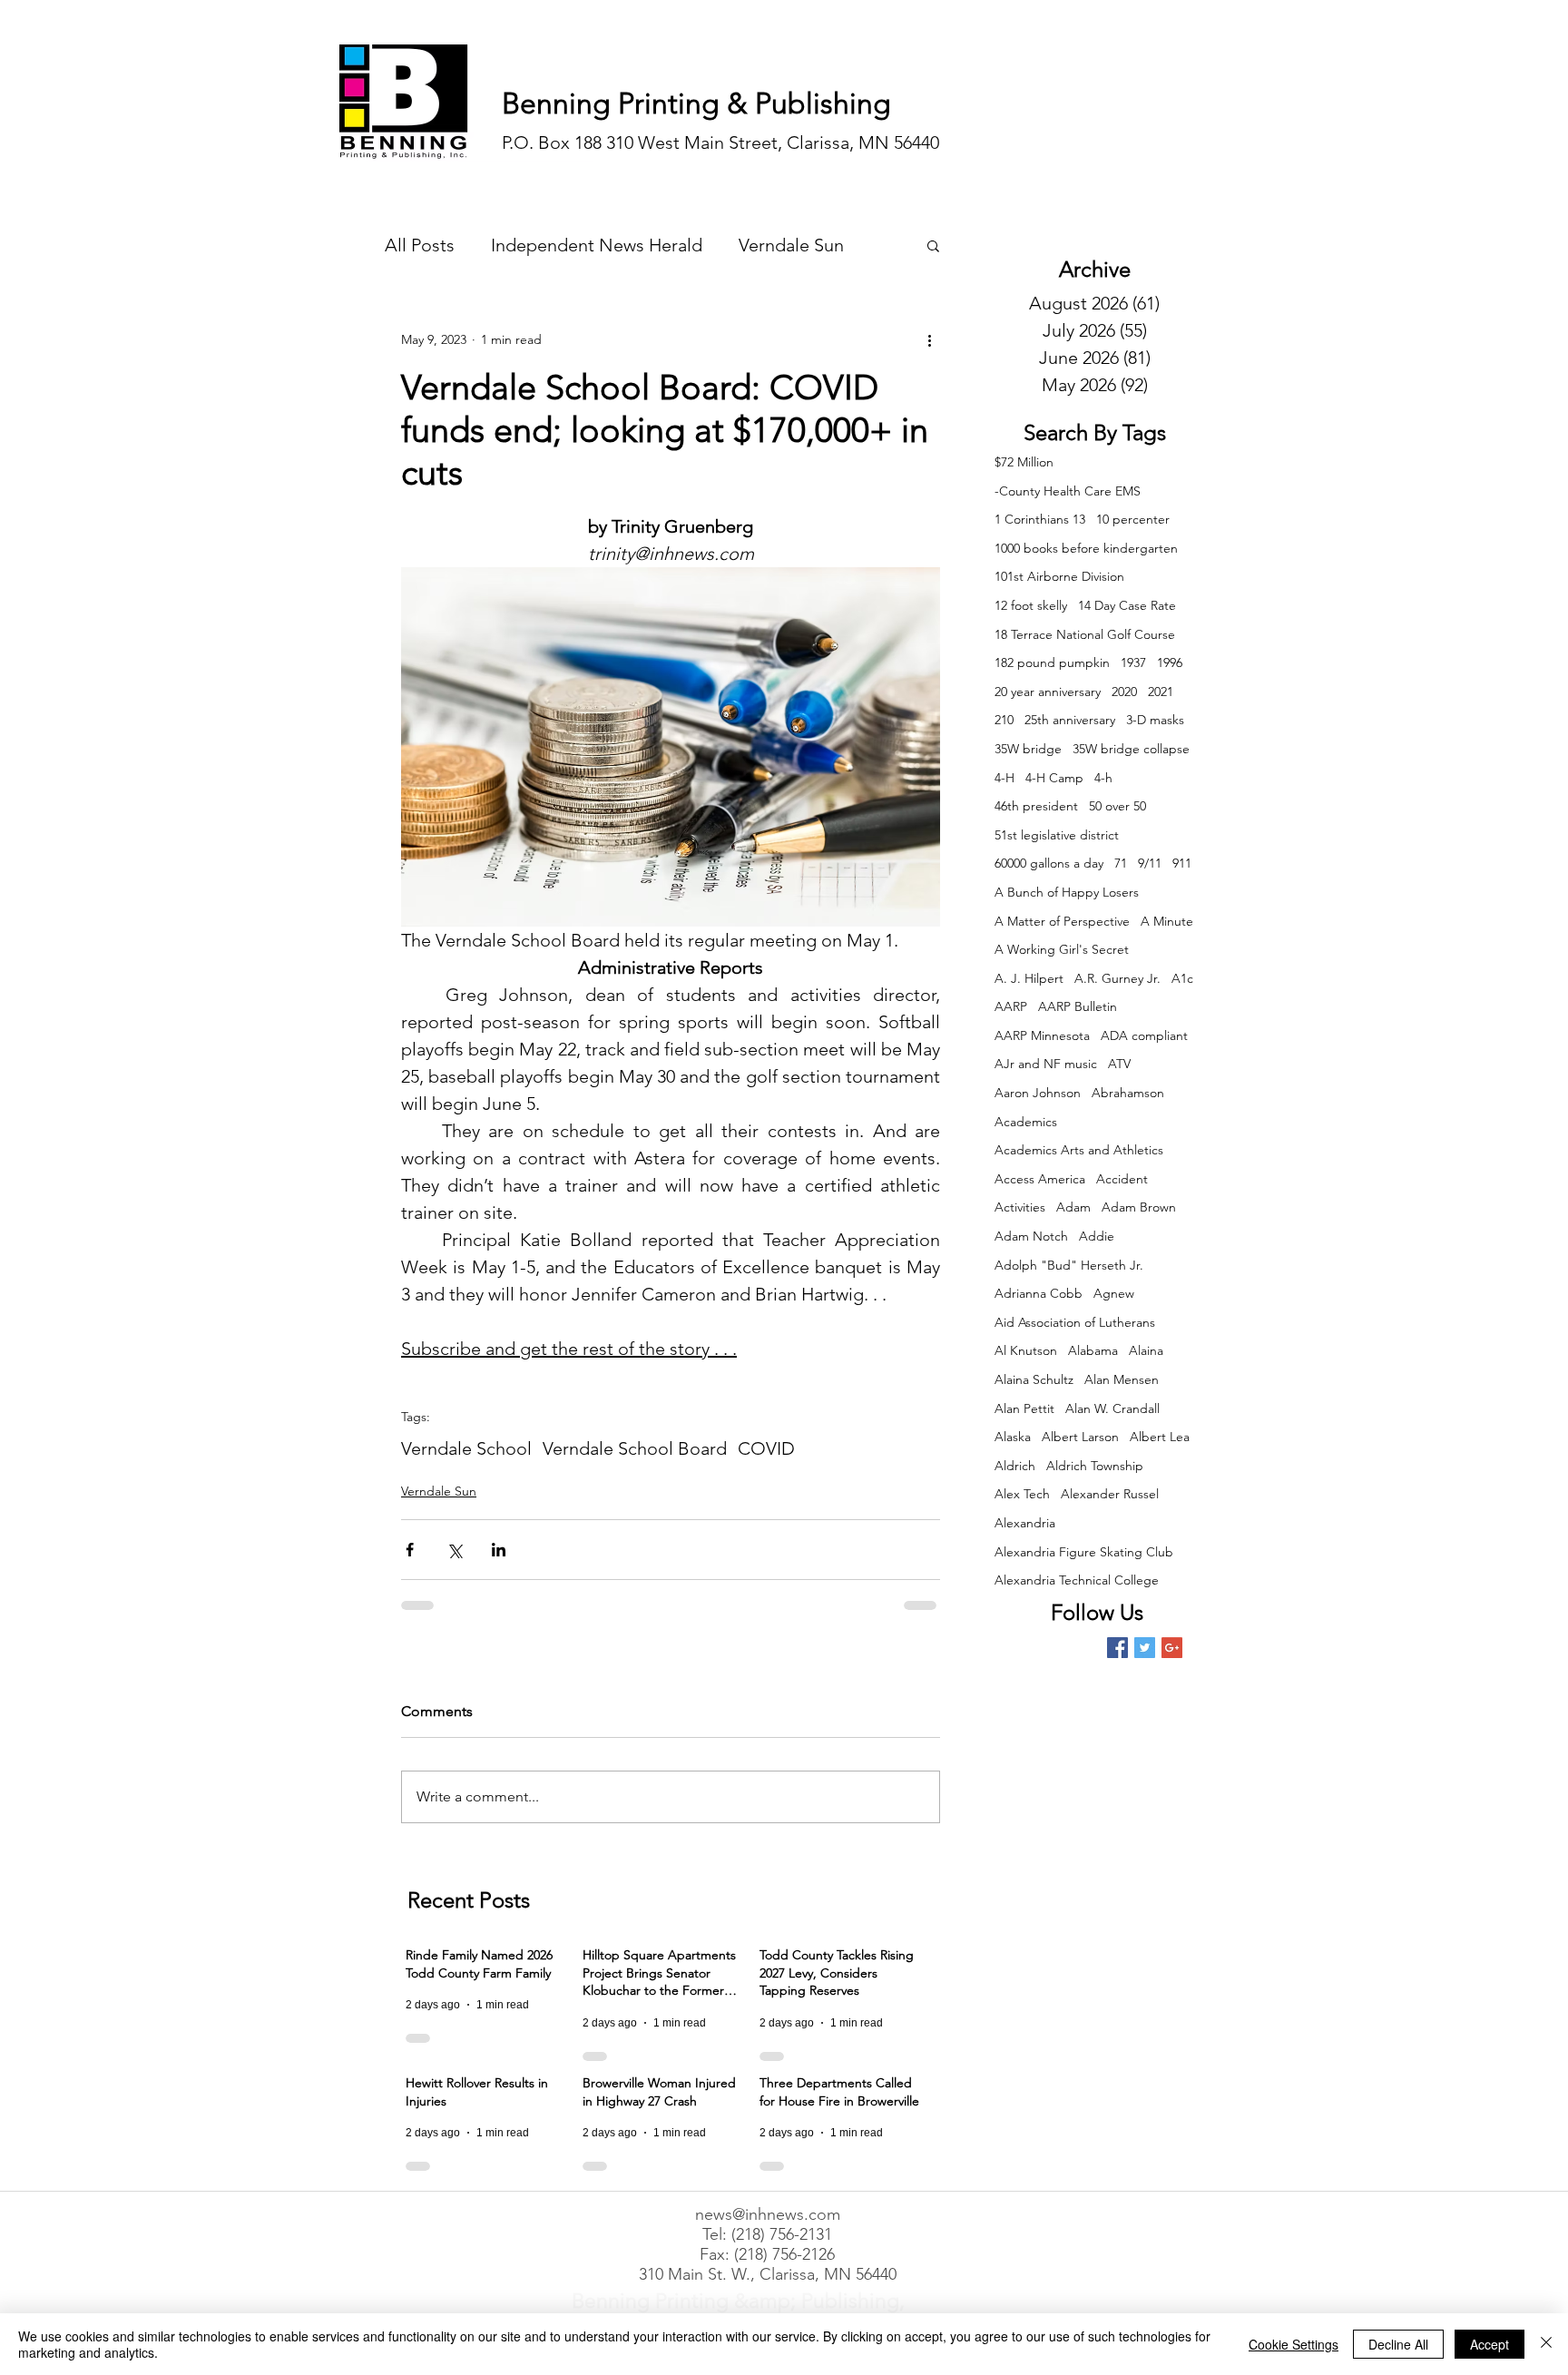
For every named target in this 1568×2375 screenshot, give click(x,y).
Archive (1095, 269)
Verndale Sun (791, 245)
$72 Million (1024, 462)
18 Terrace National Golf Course (1085, 634)
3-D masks (1155, 720)
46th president (1036, 806)
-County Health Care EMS (1068, 491)
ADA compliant (1144, 1035)
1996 (1170, 662)
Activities (1020, 1207)
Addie (1097, 1236)
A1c (1182, 978)
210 (1004, 720)
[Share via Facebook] (410, 1550)
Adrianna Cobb (1039, 1293)
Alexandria (1025, 1523)
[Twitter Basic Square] (1145, 1648)
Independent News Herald (597, 245)
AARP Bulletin (1078, 1006)
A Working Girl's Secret (1062, 949)
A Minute (1167, 921)
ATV (1119, 1064)
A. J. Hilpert (1029, 978)
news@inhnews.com (768, 2214)
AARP (1011, 1006)
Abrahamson (1128, 1093)
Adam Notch (1031, 1236)
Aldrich (1015, 1466)
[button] (933, 245)
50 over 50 (1117, 806)
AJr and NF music (1046, 1064)
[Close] (1546, 2344)
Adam (1073, 1207)
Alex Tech (1022, 1494)
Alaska (1013, 1437)
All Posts (420, 245)
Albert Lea (1160, 1437)
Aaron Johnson (1038, 1093)
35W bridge (1028, 749)
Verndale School (466, 1448)
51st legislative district (1057, 835)
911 (1182, 863)
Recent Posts (469, 1900)
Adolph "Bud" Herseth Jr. (1069, 1265)
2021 (1161, 692)
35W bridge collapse (1131, 749)
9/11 (1150, 863)
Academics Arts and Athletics (1079, 1150)
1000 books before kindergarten (1086, 548)
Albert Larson (1080, 1437)
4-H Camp (1054, 778)
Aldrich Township (1095, 1466)
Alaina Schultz (1034, 1379)
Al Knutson (1026, 1350)
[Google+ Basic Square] (1172, 1648)
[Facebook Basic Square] (1117, 1648)
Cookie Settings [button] (1294, 2344)
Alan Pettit (1024, 1408)
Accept (1490, 2344)
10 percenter (1133, 519)
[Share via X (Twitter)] (454, 1550)
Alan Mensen (1122, 1379)
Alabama (1093, 1350)
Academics (1026, 1122)
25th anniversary (1070, 720)
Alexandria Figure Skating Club (1084, 1552)
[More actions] (929, 339)
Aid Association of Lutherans (1075, 1322)
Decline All (1398, 2344)
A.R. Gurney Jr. (1117, 978)
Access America (1040, 1179)
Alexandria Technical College (1077, 1580)
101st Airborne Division (1059, 576)
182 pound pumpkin (1052, 662)
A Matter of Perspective (1062, 921)
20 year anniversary (1048, 692)
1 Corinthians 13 (1040, 519)
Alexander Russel (1110, 1494)
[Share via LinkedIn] (499, 1550)
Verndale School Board (635, 1448)
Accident (1122, 1179)
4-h (1103, 778)
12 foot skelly (1031, 605)
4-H (1004, 778)
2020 (1124, 692)
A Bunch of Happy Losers (1067, 892)
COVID (766, 1448)
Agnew (1114, 1293)
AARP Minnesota (1042, 1035)
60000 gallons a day (1049, 863)
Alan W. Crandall (1112, 1408)
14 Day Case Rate (1127, 605)
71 (1121, 863)
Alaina (1146, 1350)
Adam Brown (1139, 1207)
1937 (1133, 662)
